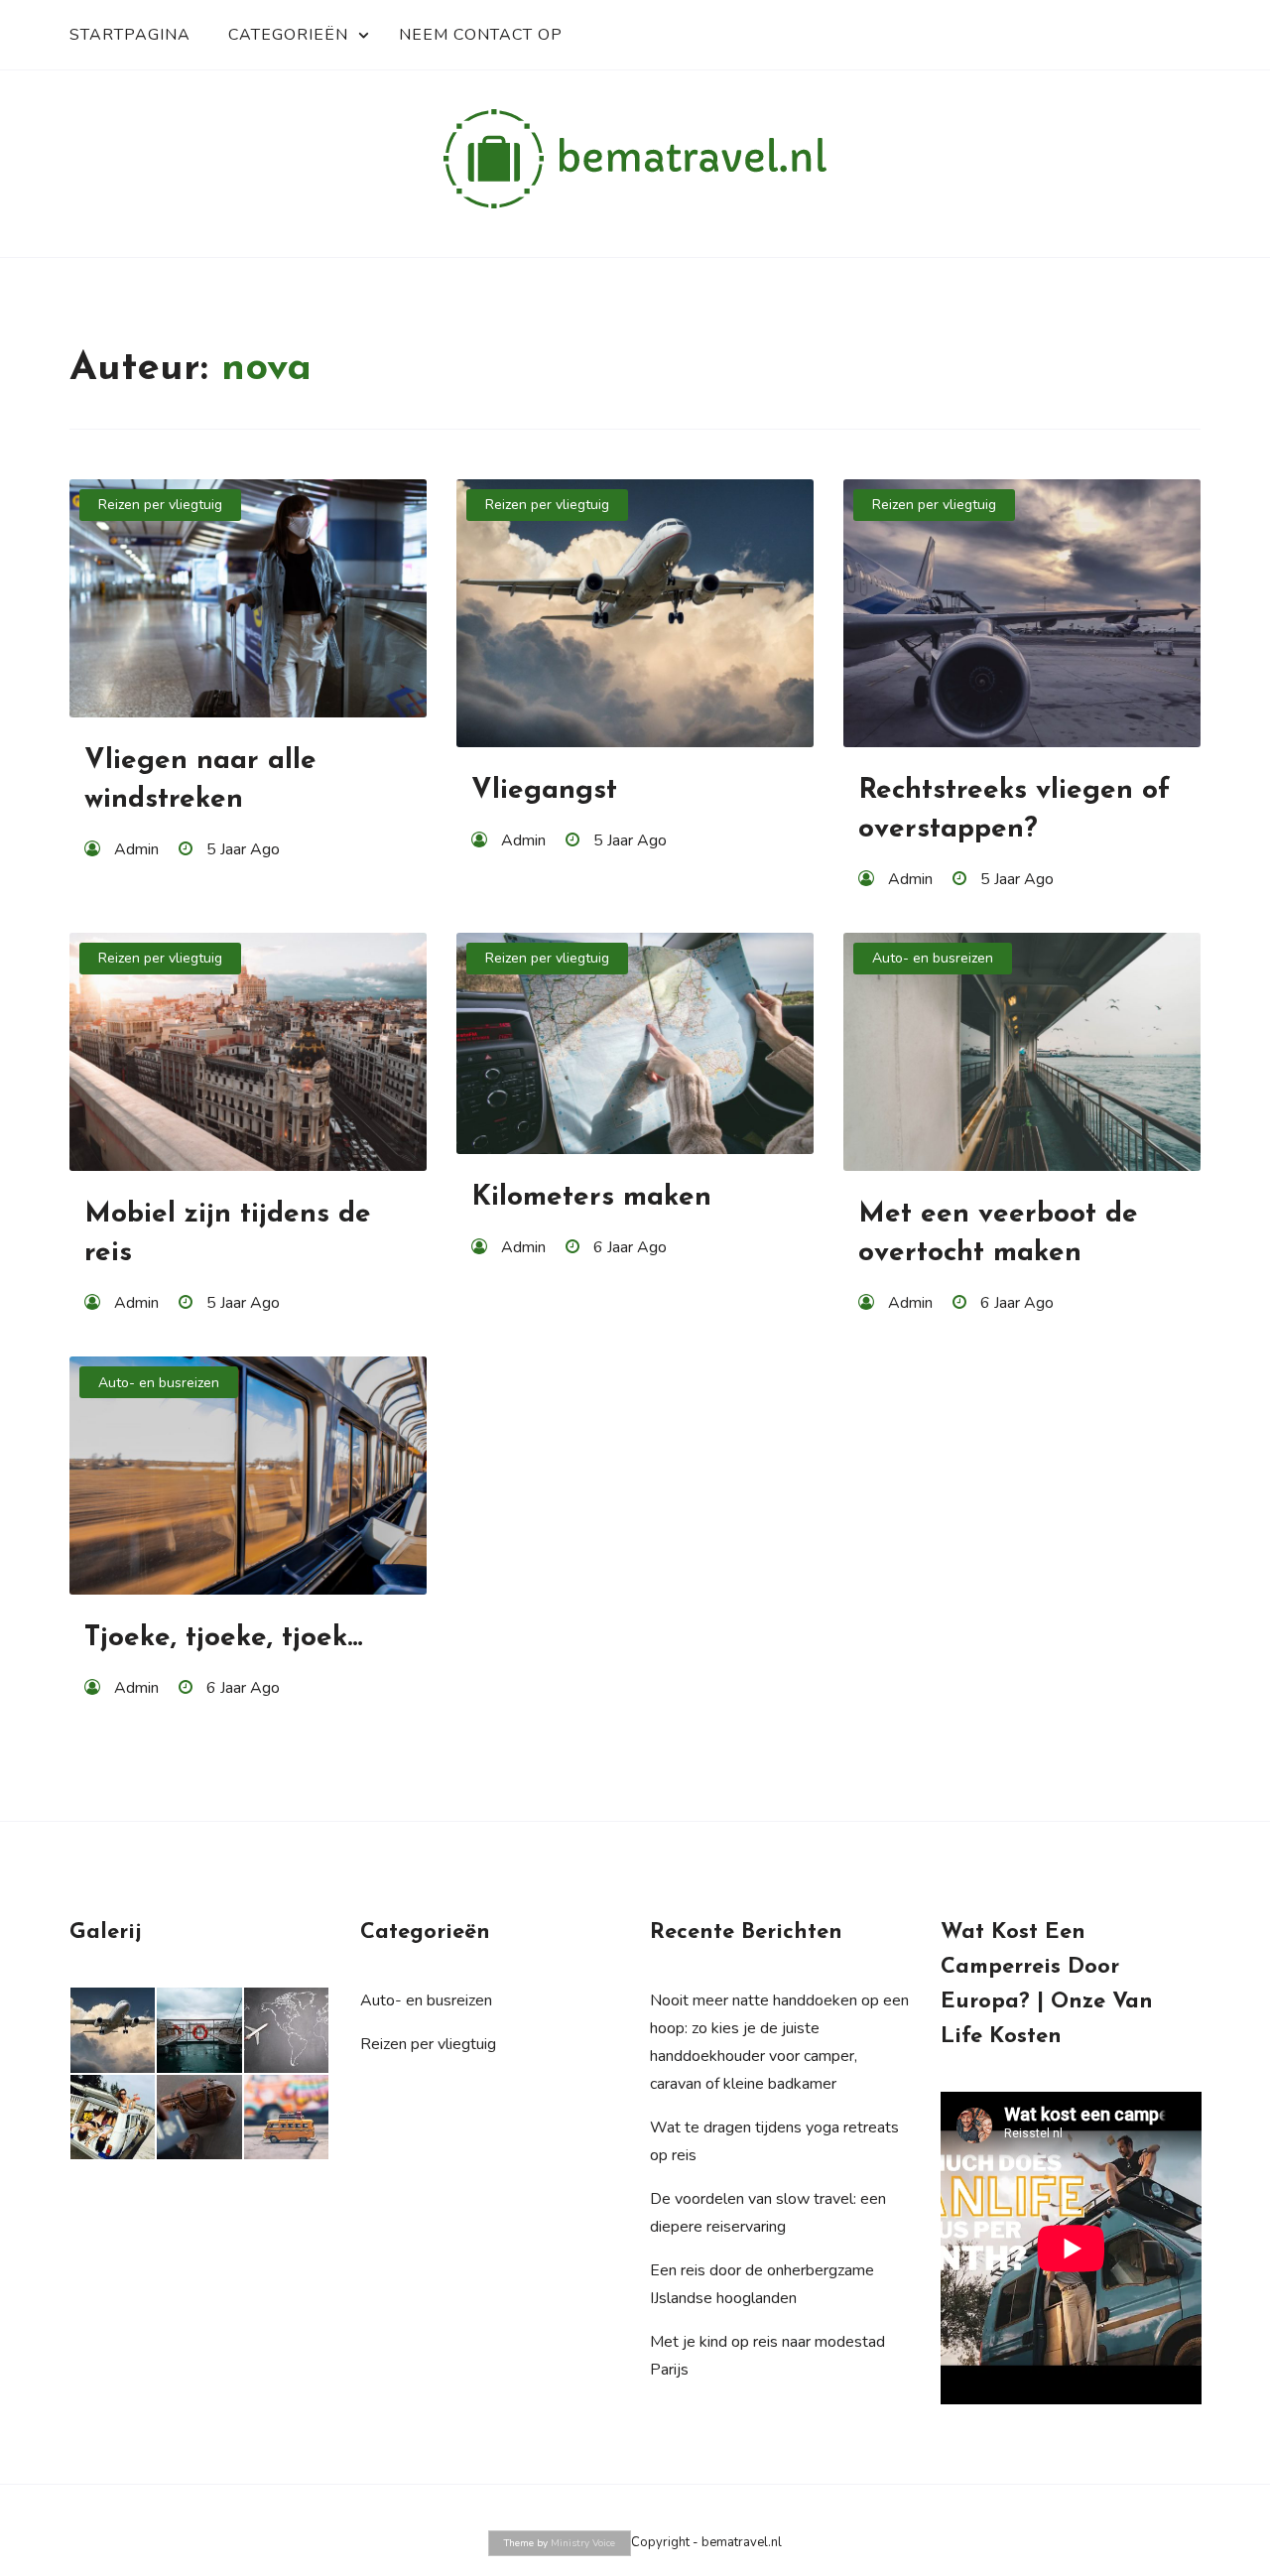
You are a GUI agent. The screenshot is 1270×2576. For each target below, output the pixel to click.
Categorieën (288, 35)
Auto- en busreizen (933, 958)
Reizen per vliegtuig (160, 505)
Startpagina (130, 35)
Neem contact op (481, 35)
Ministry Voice (583, 2543)
